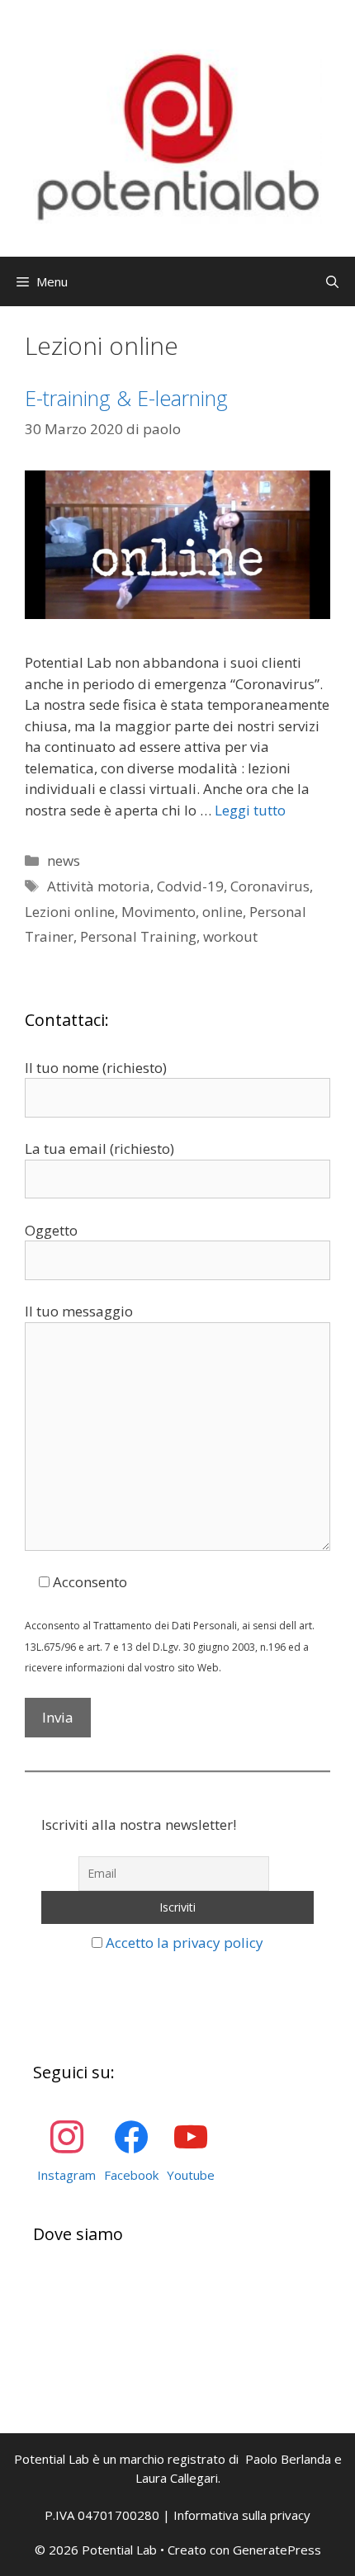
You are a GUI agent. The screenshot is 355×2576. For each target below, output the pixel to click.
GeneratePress (277, 2550)
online (222, 912)
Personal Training (138, 936)
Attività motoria (99, 886)
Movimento (159, 912)
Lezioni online (70, 912)
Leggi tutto (250, 810)
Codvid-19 (190, 886)
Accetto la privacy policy (185, 1943)
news (64, 860)
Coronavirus (270, 886)
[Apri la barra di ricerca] (332, 281)
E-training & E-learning (126, 398)
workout (230, 936)
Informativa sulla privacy (242, 2515)
